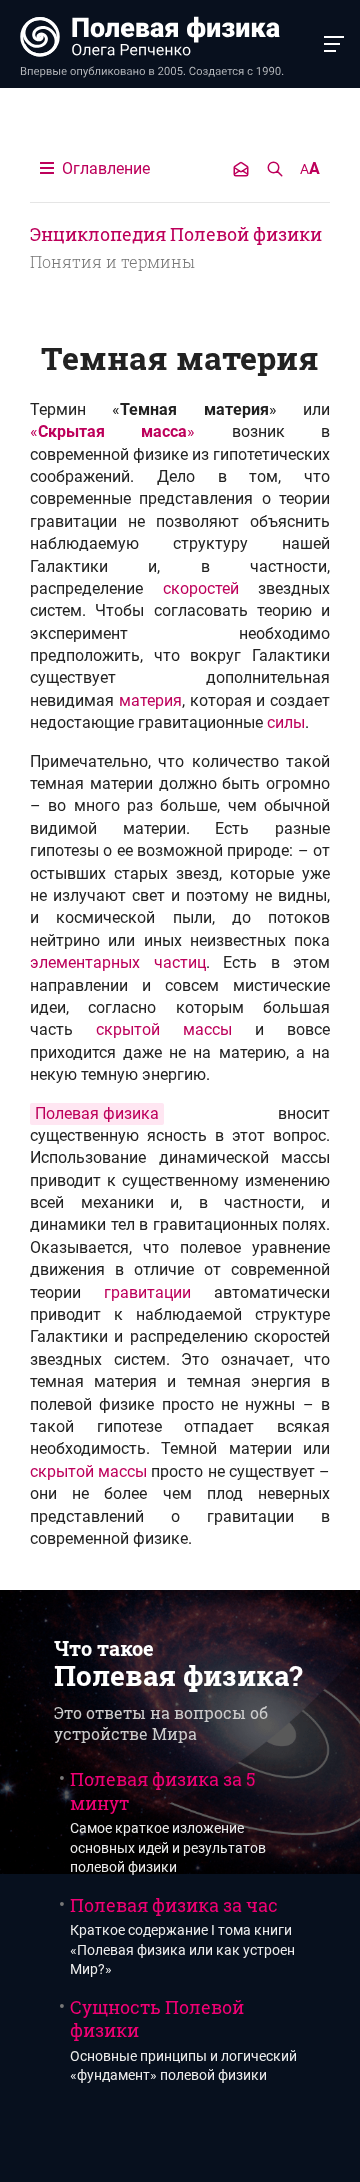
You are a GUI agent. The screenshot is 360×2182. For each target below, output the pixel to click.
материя (150, 700)
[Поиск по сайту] (275, 169)
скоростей (201, 588)
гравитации (147, 1292)
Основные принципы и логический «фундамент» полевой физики (183, 2039)
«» (112, 431)
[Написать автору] (241, 169)
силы (286, 722)
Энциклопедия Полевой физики (176, 234)
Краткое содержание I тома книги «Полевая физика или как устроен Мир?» (182, 1936)
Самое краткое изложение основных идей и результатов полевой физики (168, 1821)
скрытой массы (164, 1029)
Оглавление (104, 168)
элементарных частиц (118, 962)
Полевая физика (97, 1113)
